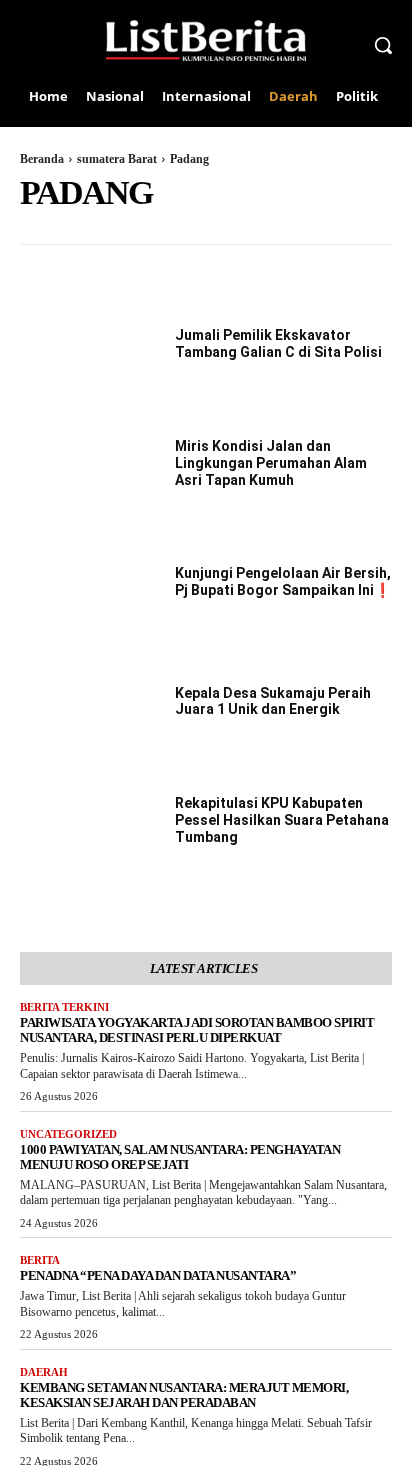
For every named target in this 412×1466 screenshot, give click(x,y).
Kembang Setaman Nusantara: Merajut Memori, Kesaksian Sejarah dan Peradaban (184, 1395)
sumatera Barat (117, 159)
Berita (40, 1260)
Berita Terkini (64, 1007)
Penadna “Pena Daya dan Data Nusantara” (158, 1275)
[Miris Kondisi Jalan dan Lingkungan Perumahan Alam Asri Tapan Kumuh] (85, 465)
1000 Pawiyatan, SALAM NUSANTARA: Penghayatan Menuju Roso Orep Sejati (180, 1157)
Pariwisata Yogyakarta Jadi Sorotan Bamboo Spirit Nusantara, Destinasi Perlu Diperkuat (197, 1030)
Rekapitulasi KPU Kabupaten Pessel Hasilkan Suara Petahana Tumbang (282, 820)
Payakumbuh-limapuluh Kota (109, 231)
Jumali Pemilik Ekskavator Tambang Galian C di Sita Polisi (278, 343)
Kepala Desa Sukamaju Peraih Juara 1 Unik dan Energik (273, 701)
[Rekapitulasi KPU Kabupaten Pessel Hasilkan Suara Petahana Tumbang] (85, 822)
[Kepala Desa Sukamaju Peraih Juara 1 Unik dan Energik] (85, 703)
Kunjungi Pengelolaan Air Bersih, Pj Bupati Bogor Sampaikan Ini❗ (283, 581)
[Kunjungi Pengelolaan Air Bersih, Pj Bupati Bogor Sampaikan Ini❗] (85, 584)
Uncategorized (68, 1134)
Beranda (42, 159)
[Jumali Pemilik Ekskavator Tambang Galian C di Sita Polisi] (85, 345)
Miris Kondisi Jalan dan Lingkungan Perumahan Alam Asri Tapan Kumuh (271, 463)
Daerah (44, 1372)
